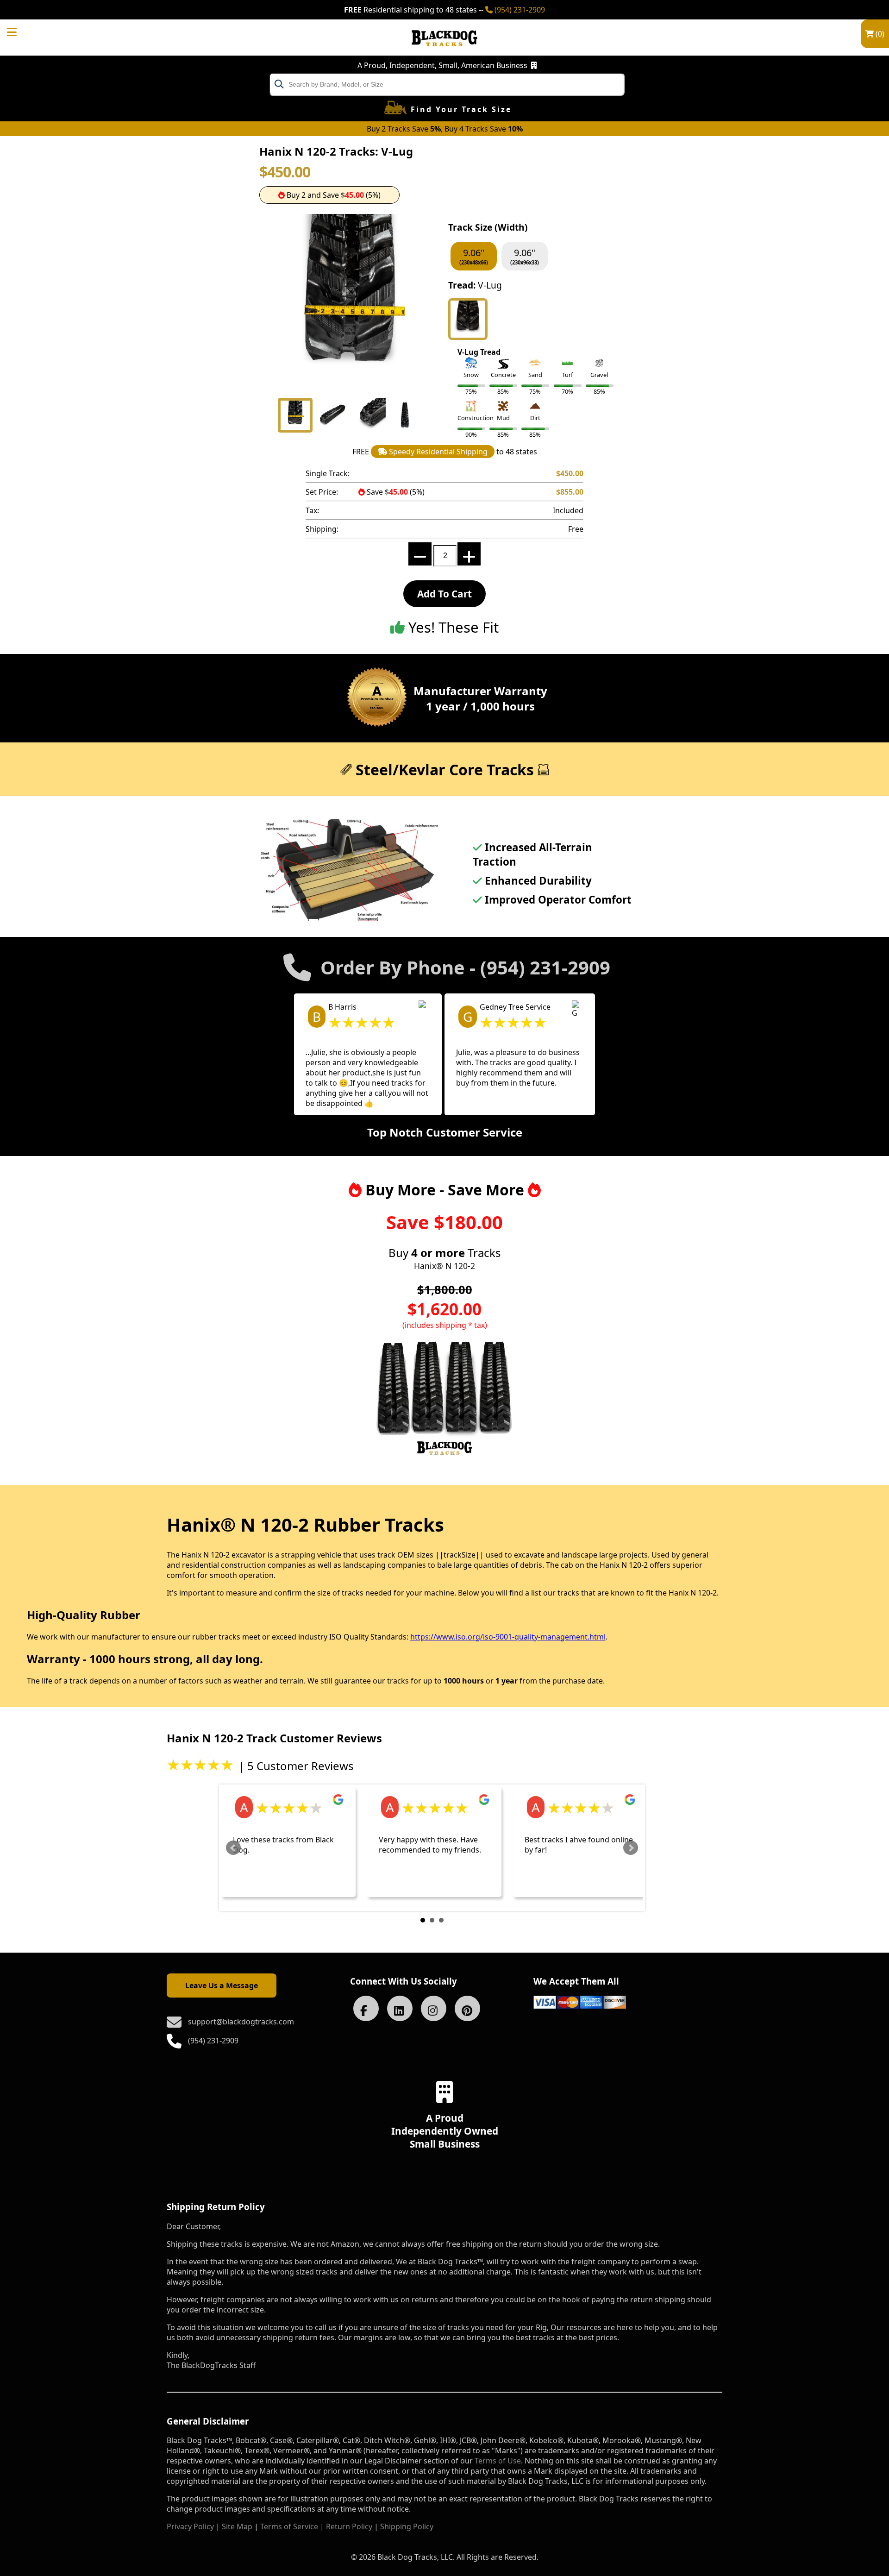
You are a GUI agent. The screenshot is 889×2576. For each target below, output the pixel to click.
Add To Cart (444, 594)
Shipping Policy (407, 2526)
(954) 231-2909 (519, 10)
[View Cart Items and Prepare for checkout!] (21, 31)
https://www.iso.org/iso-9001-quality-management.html (508, 1637)
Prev (233, 1848)
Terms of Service (289, 2526)
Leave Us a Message (222, 1985)
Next (631, 1848)
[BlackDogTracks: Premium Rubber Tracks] (444, 53)
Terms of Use (498, 2461)
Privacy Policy (190, 2526)
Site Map (237, 2526)
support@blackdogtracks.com (241, 2022)
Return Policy (349, 2526)
